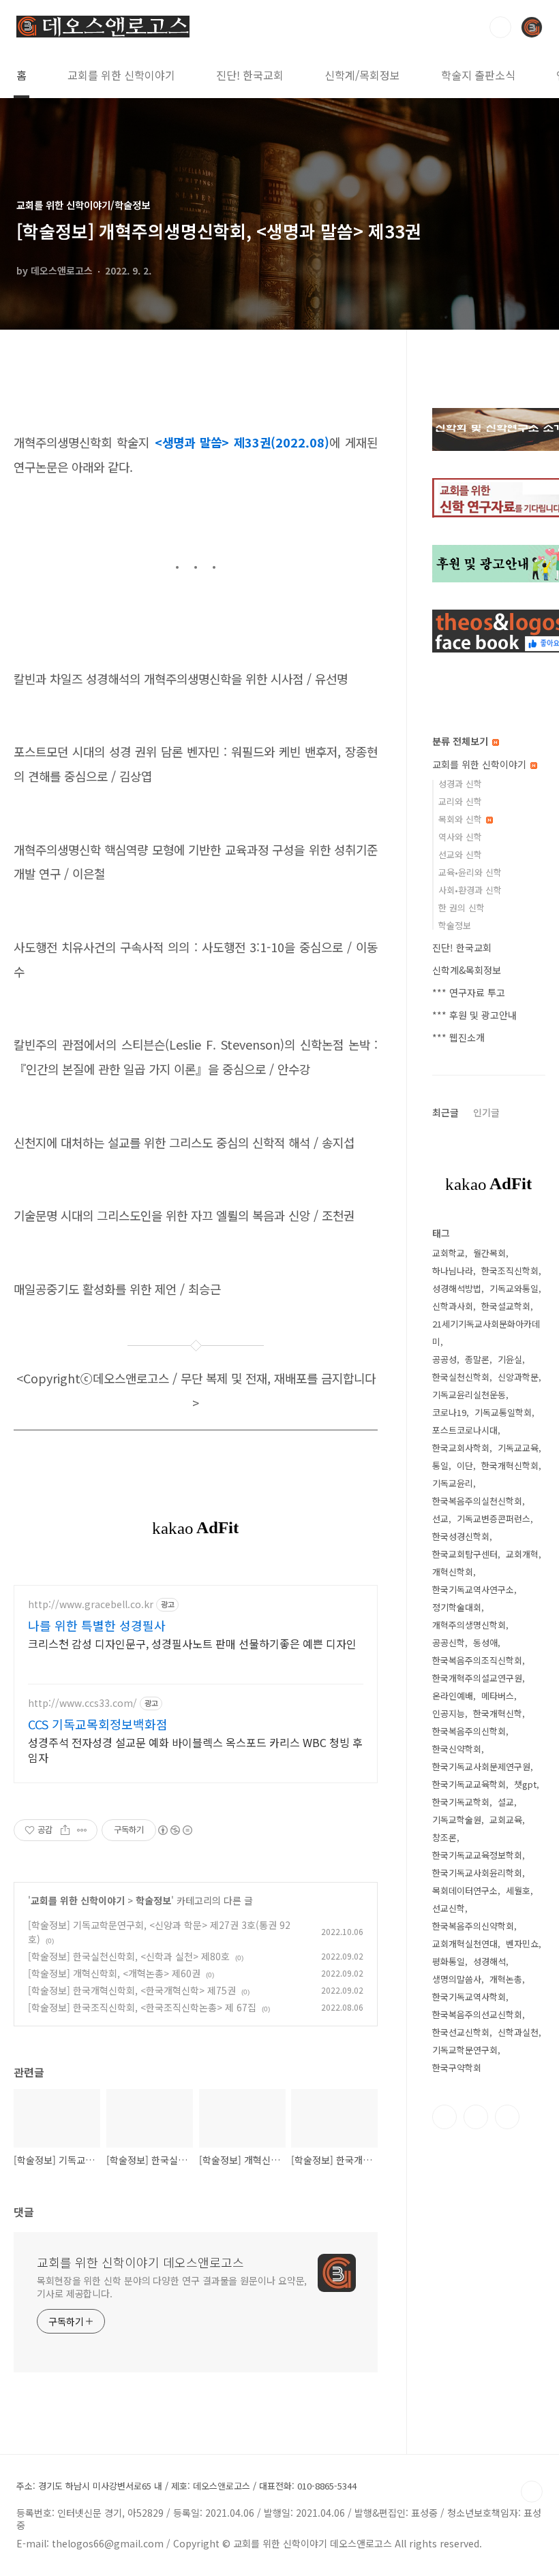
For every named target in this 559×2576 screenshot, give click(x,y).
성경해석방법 (457, 1288)
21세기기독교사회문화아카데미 (486, 1333)
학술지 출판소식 (478, 75)
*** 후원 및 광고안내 (474, 1015)
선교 (440, 1519)
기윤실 (510, 1359)
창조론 (444, 1837)
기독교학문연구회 (465, 2050)
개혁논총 (506, 1979)
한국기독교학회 (461, 1802)
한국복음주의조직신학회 (477, 1660)
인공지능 (449, 1713)
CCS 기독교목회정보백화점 (98, 1724)
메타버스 (498, 1696)
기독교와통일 (514, 1288)
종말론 (477, 1359)
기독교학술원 (457, 1820)
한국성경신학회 (461, 1536)
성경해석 (489, 1961)
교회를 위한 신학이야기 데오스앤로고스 (140, 2262)
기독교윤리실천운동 (469, 1395)
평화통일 (449, 1961)
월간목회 (489, 1253)
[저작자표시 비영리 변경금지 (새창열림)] (175, 1830)
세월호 (518, 1890)
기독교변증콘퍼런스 (494, 1519)
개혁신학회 (453, 1572)
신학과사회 (453, 1306)
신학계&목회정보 (467, 970)
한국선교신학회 (461, 2032)
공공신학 (449, 1643)
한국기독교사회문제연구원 (481, 1766)
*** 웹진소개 (458, 1037)
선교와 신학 (460, 854)
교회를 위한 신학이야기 (121, 75)
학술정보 (153, 1900)
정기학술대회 (457, 1607)
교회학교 (449, 1253)
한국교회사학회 (461, 1448)
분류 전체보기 (462, 741)
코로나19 (449, 1412)
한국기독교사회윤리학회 (477, 1873)
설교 (506, 1802)
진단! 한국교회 (250, 75)
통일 (440, 1465)
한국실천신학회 (461, 1377)
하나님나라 (453, 1271)
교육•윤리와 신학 (470, 872)
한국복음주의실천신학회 (477, 1501)
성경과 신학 (460, 784)
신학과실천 (518, 2032)
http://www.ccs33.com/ (82, 1703)
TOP (532, 2492)
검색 (500, 27)
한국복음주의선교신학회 (477, 2014)
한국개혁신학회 (510, 1465)
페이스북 (444, 2117)
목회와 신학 (462, 819)
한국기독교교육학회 (469, 1784)
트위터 (476, 2117)
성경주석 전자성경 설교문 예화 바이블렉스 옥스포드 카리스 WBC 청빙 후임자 (195, 1749)
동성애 (485, 1643)
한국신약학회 (457, 1749)
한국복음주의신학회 (469, 1731)
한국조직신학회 (510, 1271)
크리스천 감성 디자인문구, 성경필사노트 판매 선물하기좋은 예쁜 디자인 (192, 1643)
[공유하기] (65, 1830)
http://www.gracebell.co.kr (91, 1604)
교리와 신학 (460, 801)
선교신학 (449, 1908)
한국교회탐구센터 (465, 1554)
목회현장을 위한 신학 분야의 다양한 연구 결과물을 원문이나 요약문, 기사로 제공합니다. (172, 2287)
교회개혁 (522, 1554)
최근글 (445, 1112)
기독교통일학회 (503, 1412)
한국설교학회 (506, 1306)
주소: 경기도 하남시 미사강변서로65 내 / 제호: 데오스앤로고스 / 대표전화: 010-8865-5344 (186, 2486)
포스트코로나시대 (465, 1430)
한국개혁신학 (498, 1713)
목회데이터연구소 (465, 1890)
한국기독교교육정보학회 (477, 1855)
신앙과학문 (518, 1377)
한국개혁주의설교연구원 (477, 1678)
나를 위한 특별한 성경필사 (97, 1625)
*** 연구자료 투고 (469, 992)
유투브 (507, 2117)
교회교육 (506, 1820)
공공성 (444, 1359)
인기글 (486, 1112)
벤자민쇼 (522, 1944)
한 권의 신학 (462, 908)
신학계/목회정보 (362, 75)
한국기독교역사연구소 (473, 1589)
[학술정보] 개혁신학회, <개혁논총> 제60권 (114, 1973)
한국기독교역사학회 (469, 1997)
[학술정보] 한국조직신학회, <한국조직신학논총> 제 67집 (142, 2007)
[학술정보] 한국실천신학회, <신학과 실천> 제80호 (129, 1956)
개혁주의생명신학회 (469, 1625)
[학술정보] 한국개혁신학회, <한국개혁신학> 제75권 (132, 1990)
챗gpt (525, 1784)
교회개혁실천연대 (465, 1944)
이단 (465, 1465)
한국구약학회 (457, 2068)
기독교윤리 (453, 1483)
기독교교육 (518, 1448)
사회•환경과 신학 (470, 890)
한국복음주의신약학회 (473, 1926)
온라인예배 (453, 1696)
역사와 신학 (460, 837)
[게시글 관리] (82, 1830)
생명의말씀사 (457, 1979)
